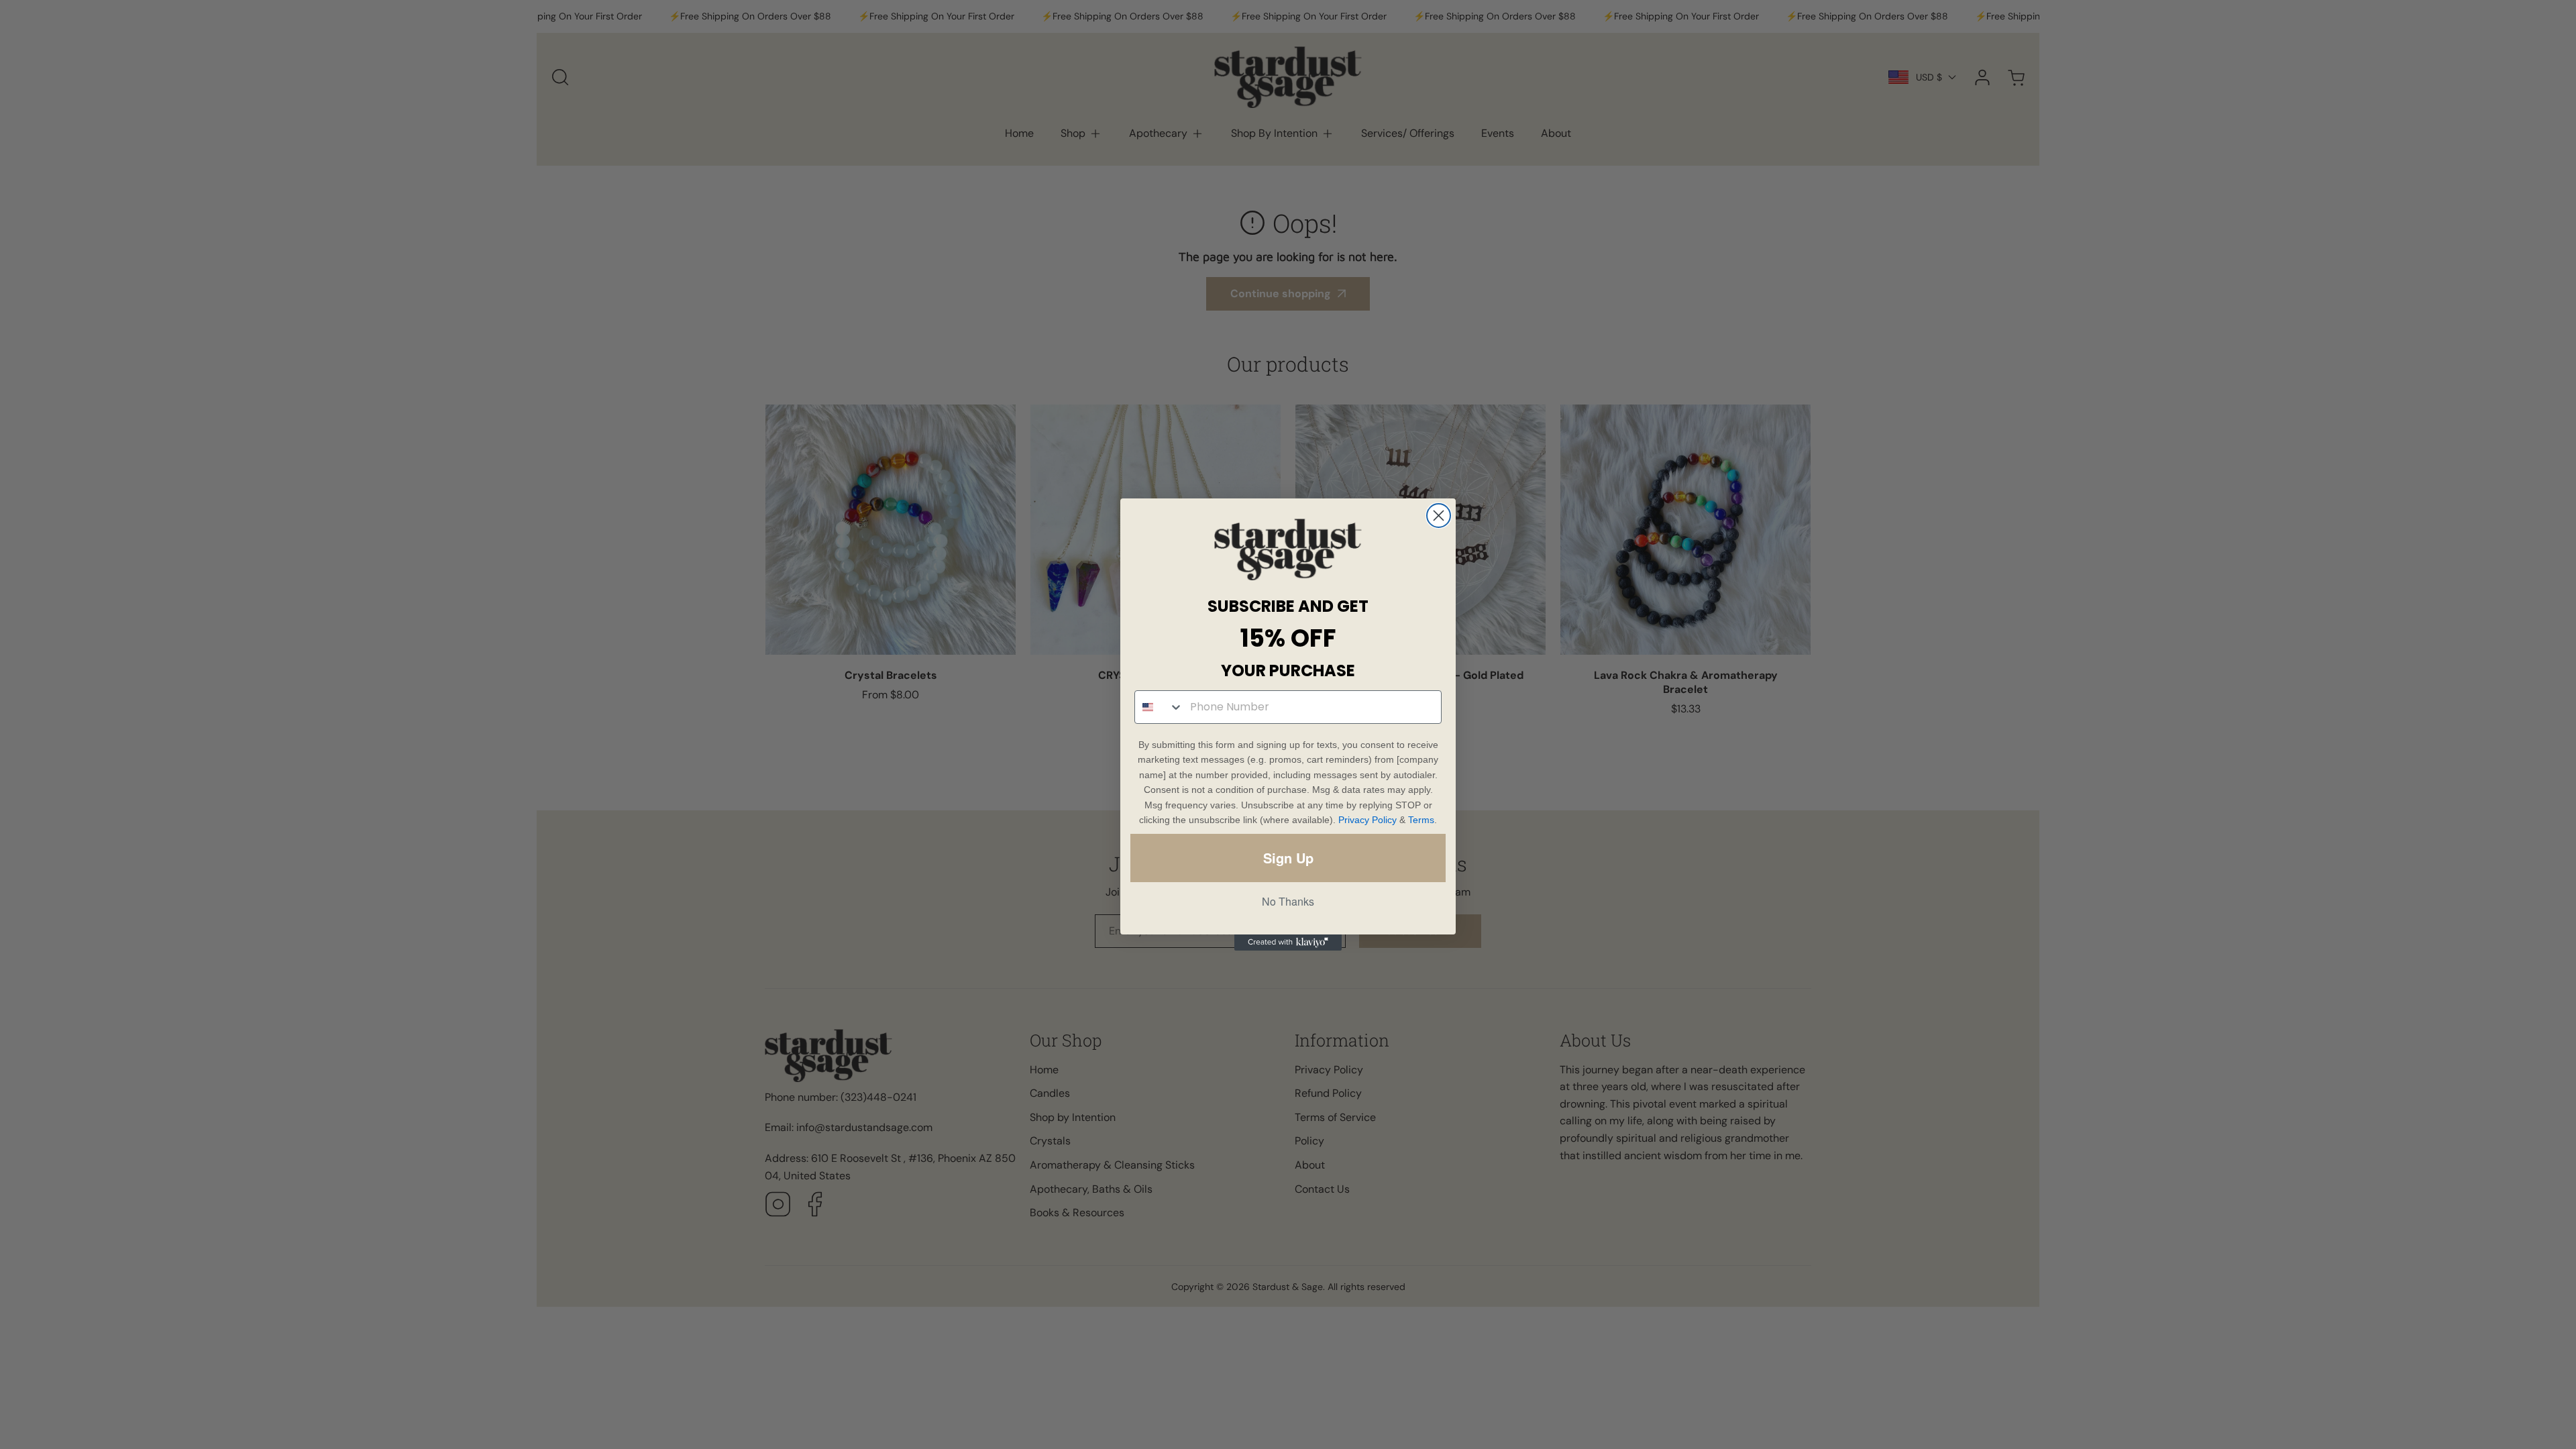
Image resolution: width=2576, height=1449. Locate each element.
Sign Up (1288, 858)
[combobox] (1159, 707)
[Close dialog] (1439, 516)
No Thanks (1288, 901)
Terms (1421, 820)
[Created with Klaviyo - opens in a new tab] (1288, 943)
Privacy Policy (1367, 820)
